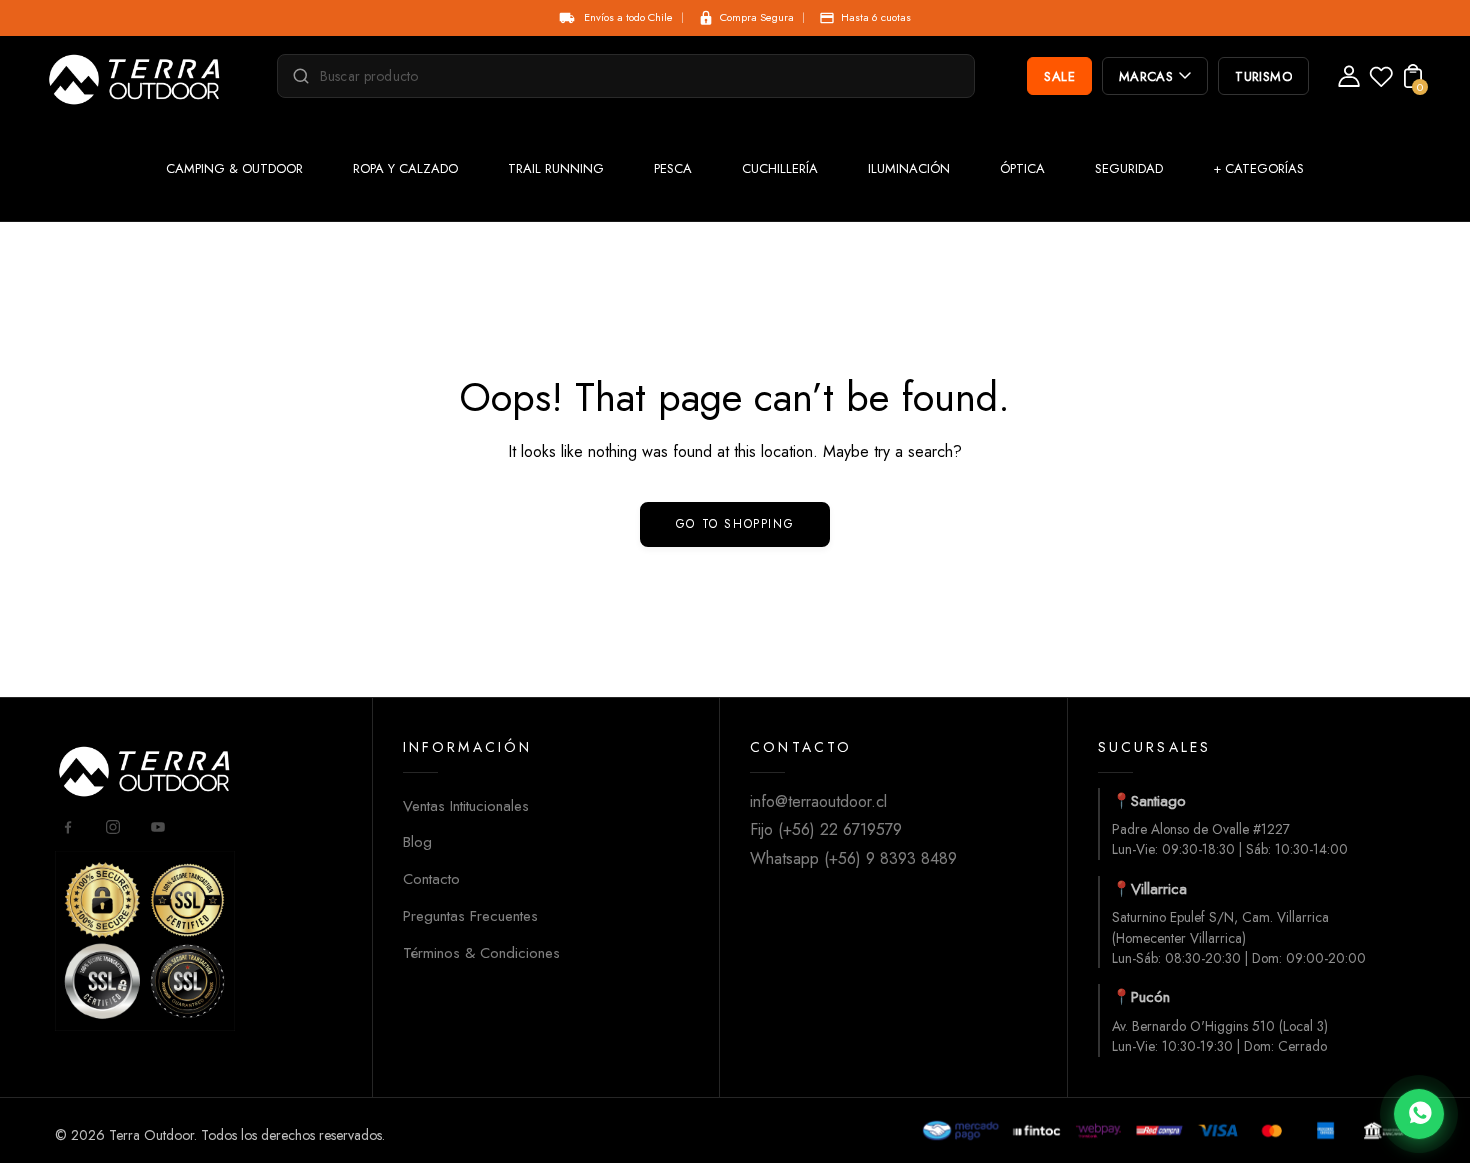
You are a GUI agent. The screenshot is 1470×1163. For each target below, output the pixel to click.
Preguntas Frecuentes (470, 916)
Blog (417, 842)
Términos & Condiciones (481, 953)
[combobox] (635, 76)
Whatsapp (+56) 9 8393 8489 (853, 858)
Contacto (431, 879)
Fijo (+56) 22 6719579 (826, 829)
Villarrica (1159, 889)
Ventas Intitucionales (466, 806)
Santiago (1158, 801)
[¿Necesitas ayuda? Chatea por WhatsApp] (1419, 1114)
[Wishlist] (1381, 82)
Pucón (1150, 997)
